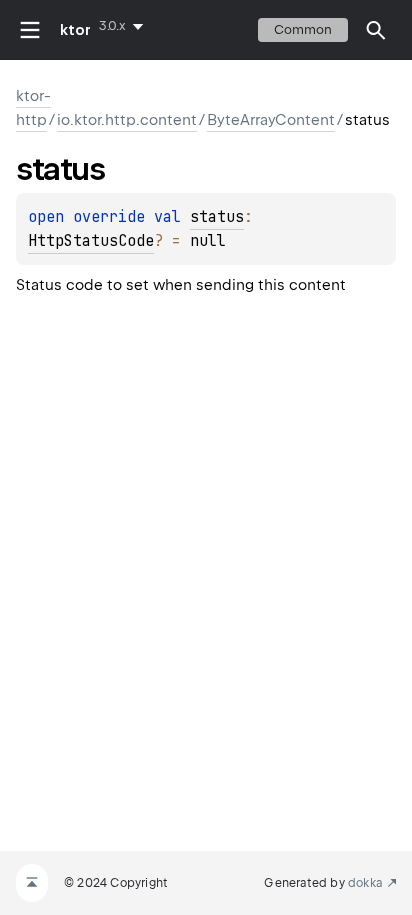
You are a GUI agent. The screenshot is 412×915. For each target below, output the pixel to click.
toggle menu (30, 30)
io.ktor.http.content (127, 120)
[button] (376, 30)
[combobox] (125, 26)
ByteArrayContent (271, 120)
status (217, 217)
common (303, 29)
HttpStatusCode (91, 241)
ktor (75, 30)
